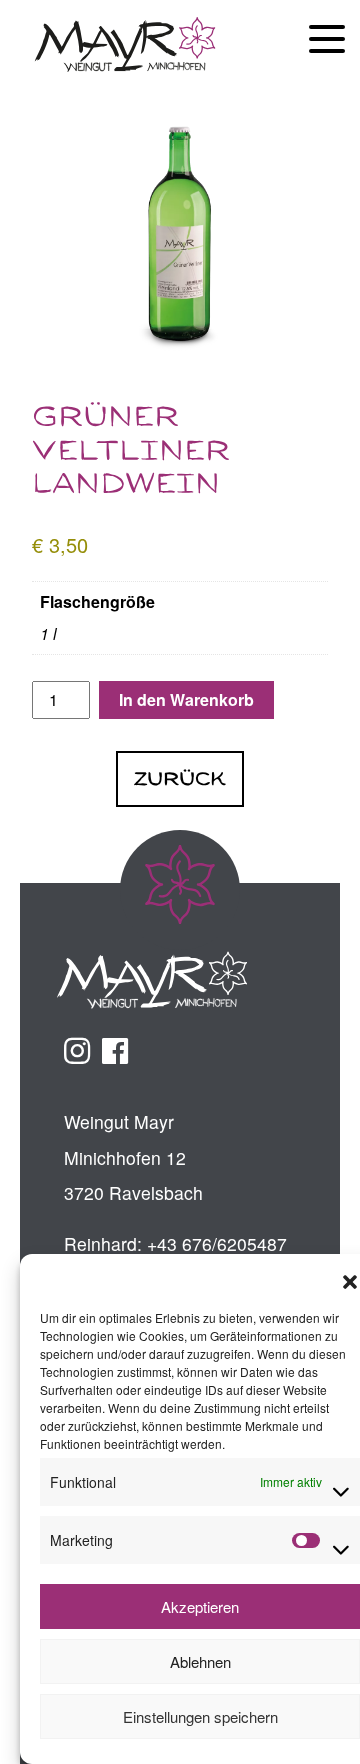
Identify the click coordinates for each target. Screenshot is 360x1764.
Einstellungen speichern (200, 1716)
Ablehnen (200, 1661)
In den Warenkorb (186, 699)
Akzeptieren (200, 1606)
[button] (350, 1279)
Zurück (180, 779)
